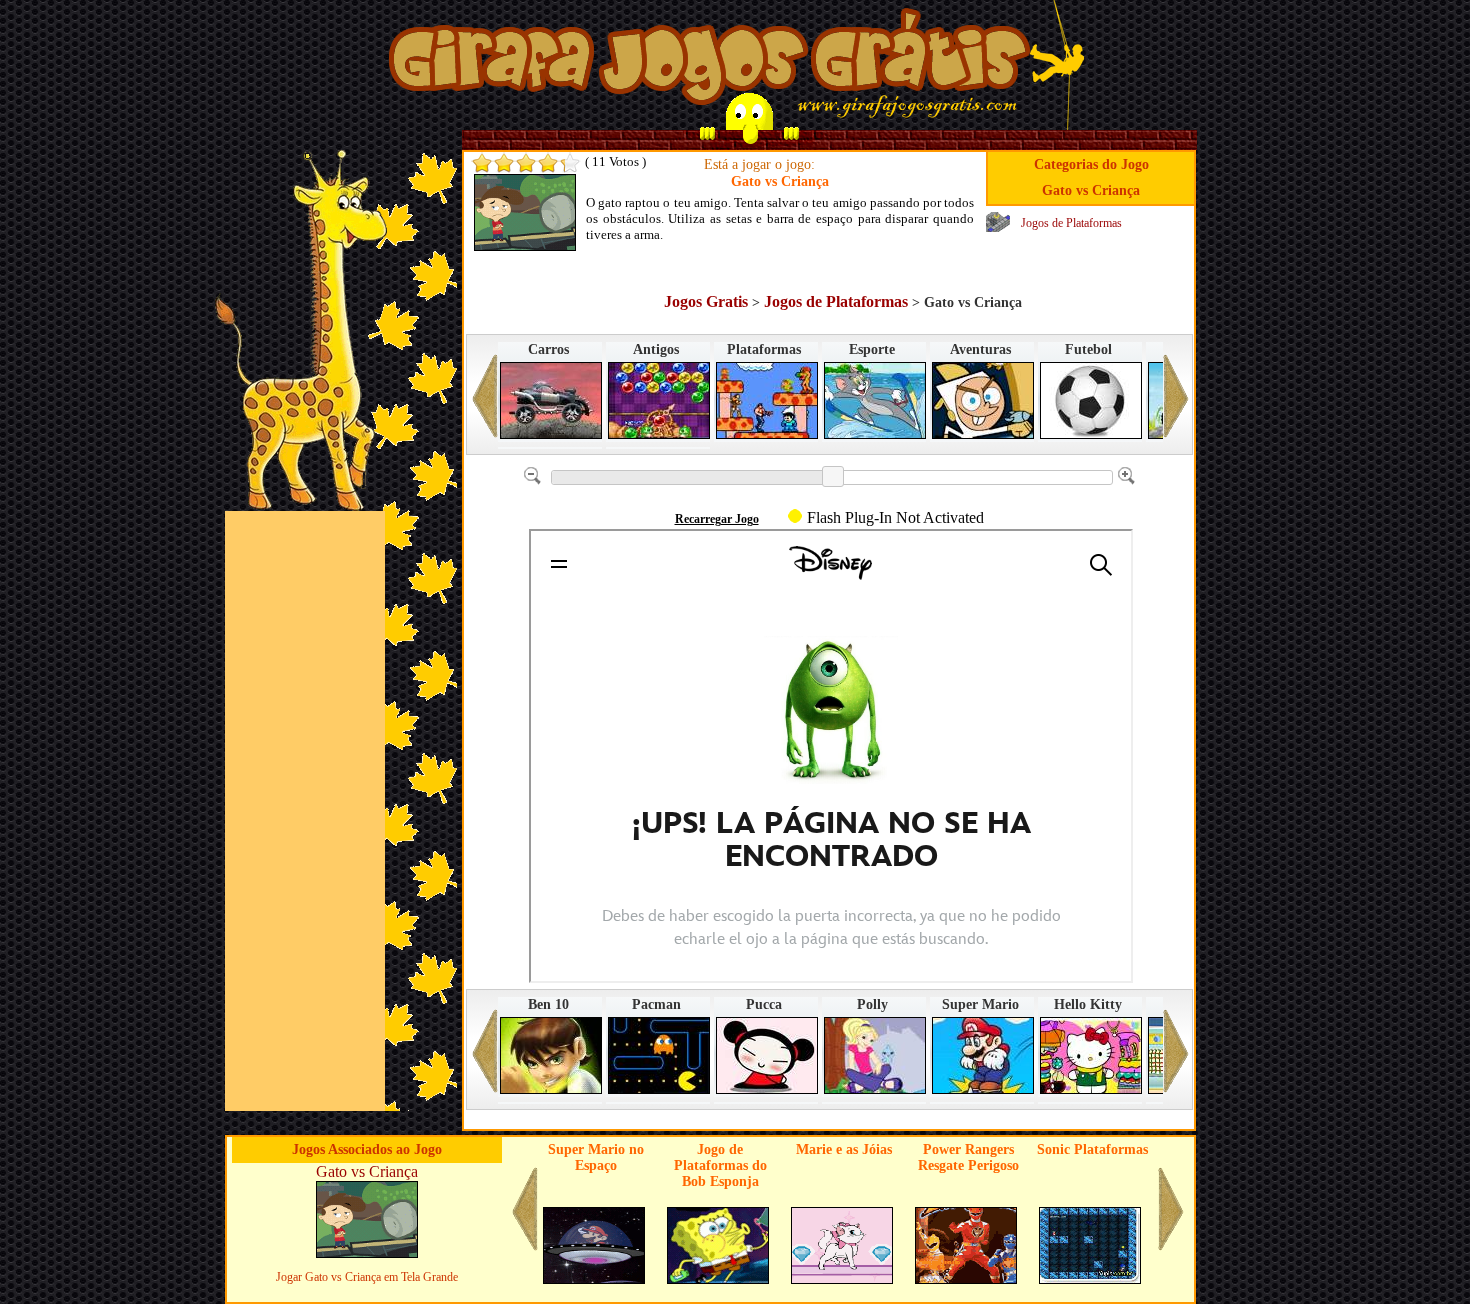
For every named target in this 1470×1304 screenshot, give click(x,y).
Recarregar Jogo (717, 519)
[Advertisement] (305, 811)
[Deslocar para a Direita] (1176, 404)
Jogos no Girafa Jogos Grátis (709, 63)
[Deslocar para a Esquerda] (485, 404)
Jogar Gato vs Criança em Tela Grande (367, 1277)
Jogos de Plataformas (1071, 223)
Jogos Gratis (706, 301)
